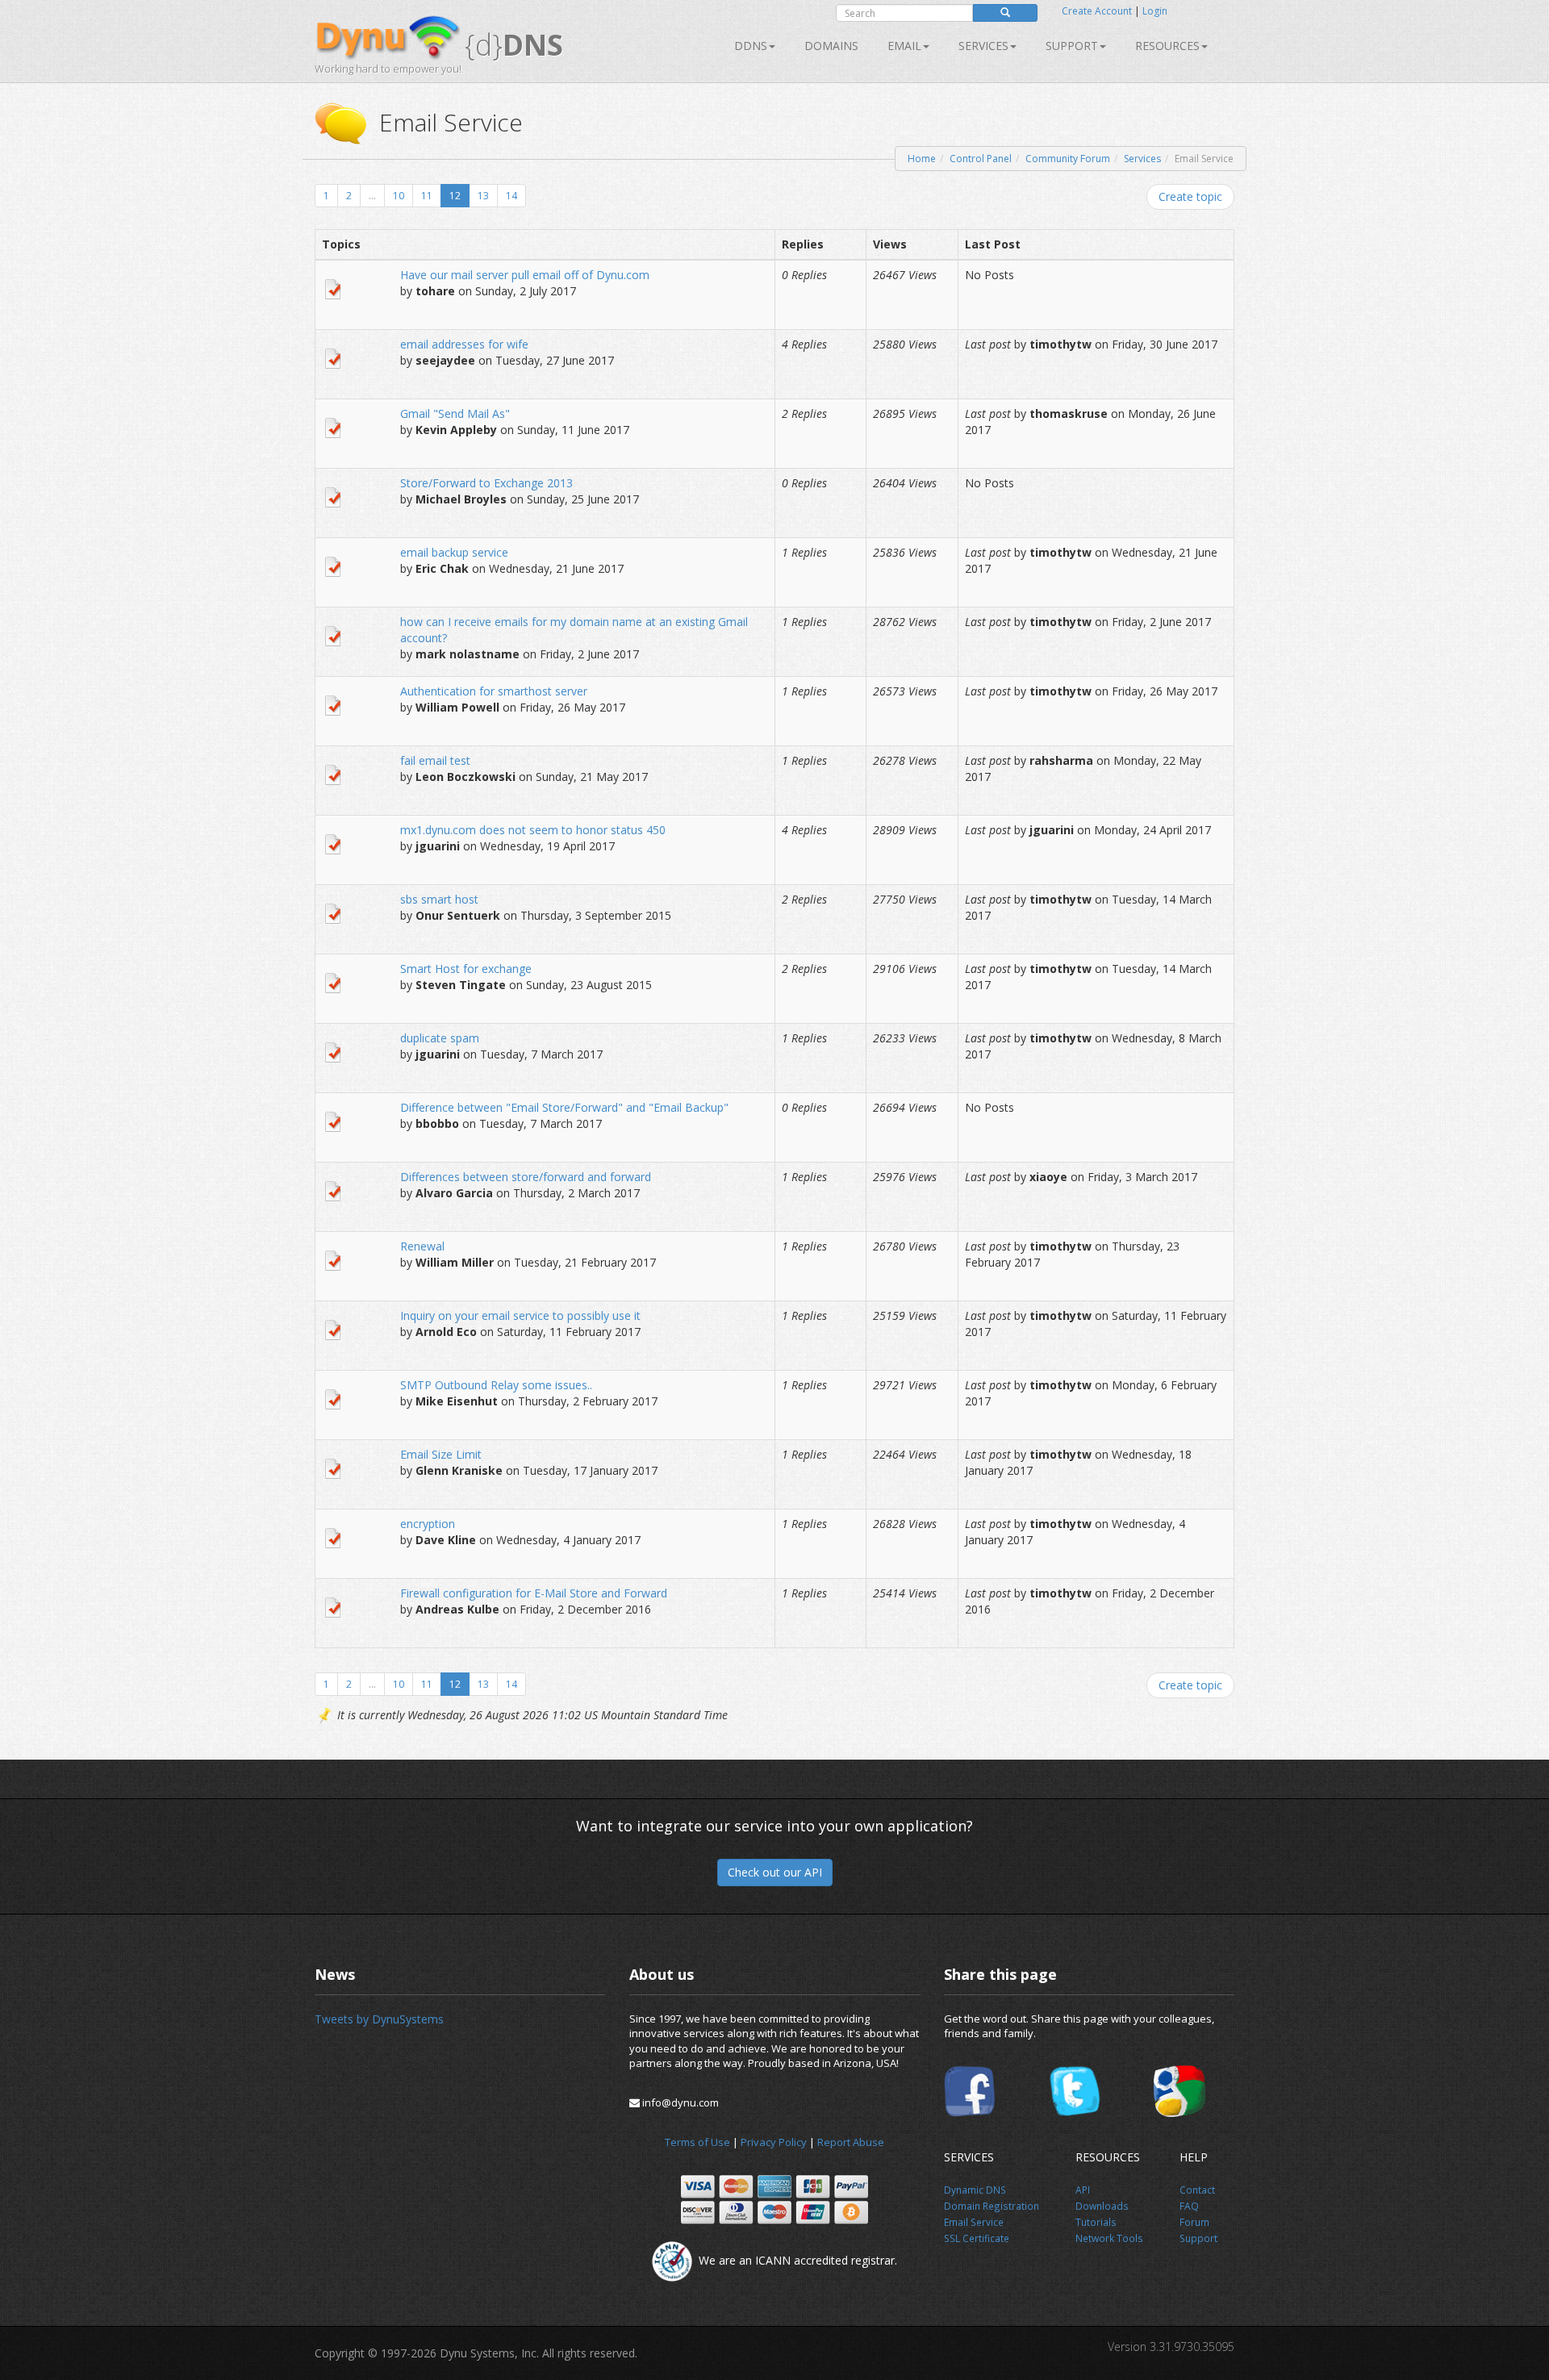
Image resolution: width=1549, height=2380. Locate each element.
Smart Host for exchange (466, 969)
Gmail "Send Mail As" (455, 413)
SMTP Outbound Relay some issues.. (496, 1385)
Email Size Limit (441, 1454)
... (372, 196)
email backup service (454, 552)
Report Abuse (851, 2142)
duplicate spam (440, 1038)
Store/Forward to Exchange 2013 (486, 483)
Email (904, 46)
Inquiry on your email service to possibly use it (520, 1315)
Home (922, 159)
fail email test (435, 760)
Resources (1167, 46)
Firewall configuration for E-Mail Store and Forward (534, 1593)
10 (399, 196)
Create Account (1097, 11)
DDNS (751, 46)
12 (455, 196)
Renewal (422, 1246)
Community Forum (1068, 159)
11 (427, 196)
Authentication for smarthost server (494, 691)
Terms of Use (697, 2142)
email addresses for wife (464, 344)
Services (1142, 159)
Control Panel (981, 159)
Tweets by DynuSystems (379, 2019)
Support (1072, 46)
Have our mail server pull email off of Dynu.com (525, 275)
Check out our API (775, 1872)
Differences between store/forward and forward (526, 1177)
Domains (831, 46)
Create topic (1190, 196)
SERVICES (983, 46)
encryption (428, 1524)
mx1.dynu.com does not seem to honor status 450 (533, 830)
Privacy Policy (774, 2142)
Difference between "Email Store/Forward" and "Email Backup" (564, 1107)
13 (483, 196)
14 (511, 196)
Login (1155, 11)
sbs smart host (439, 899)
